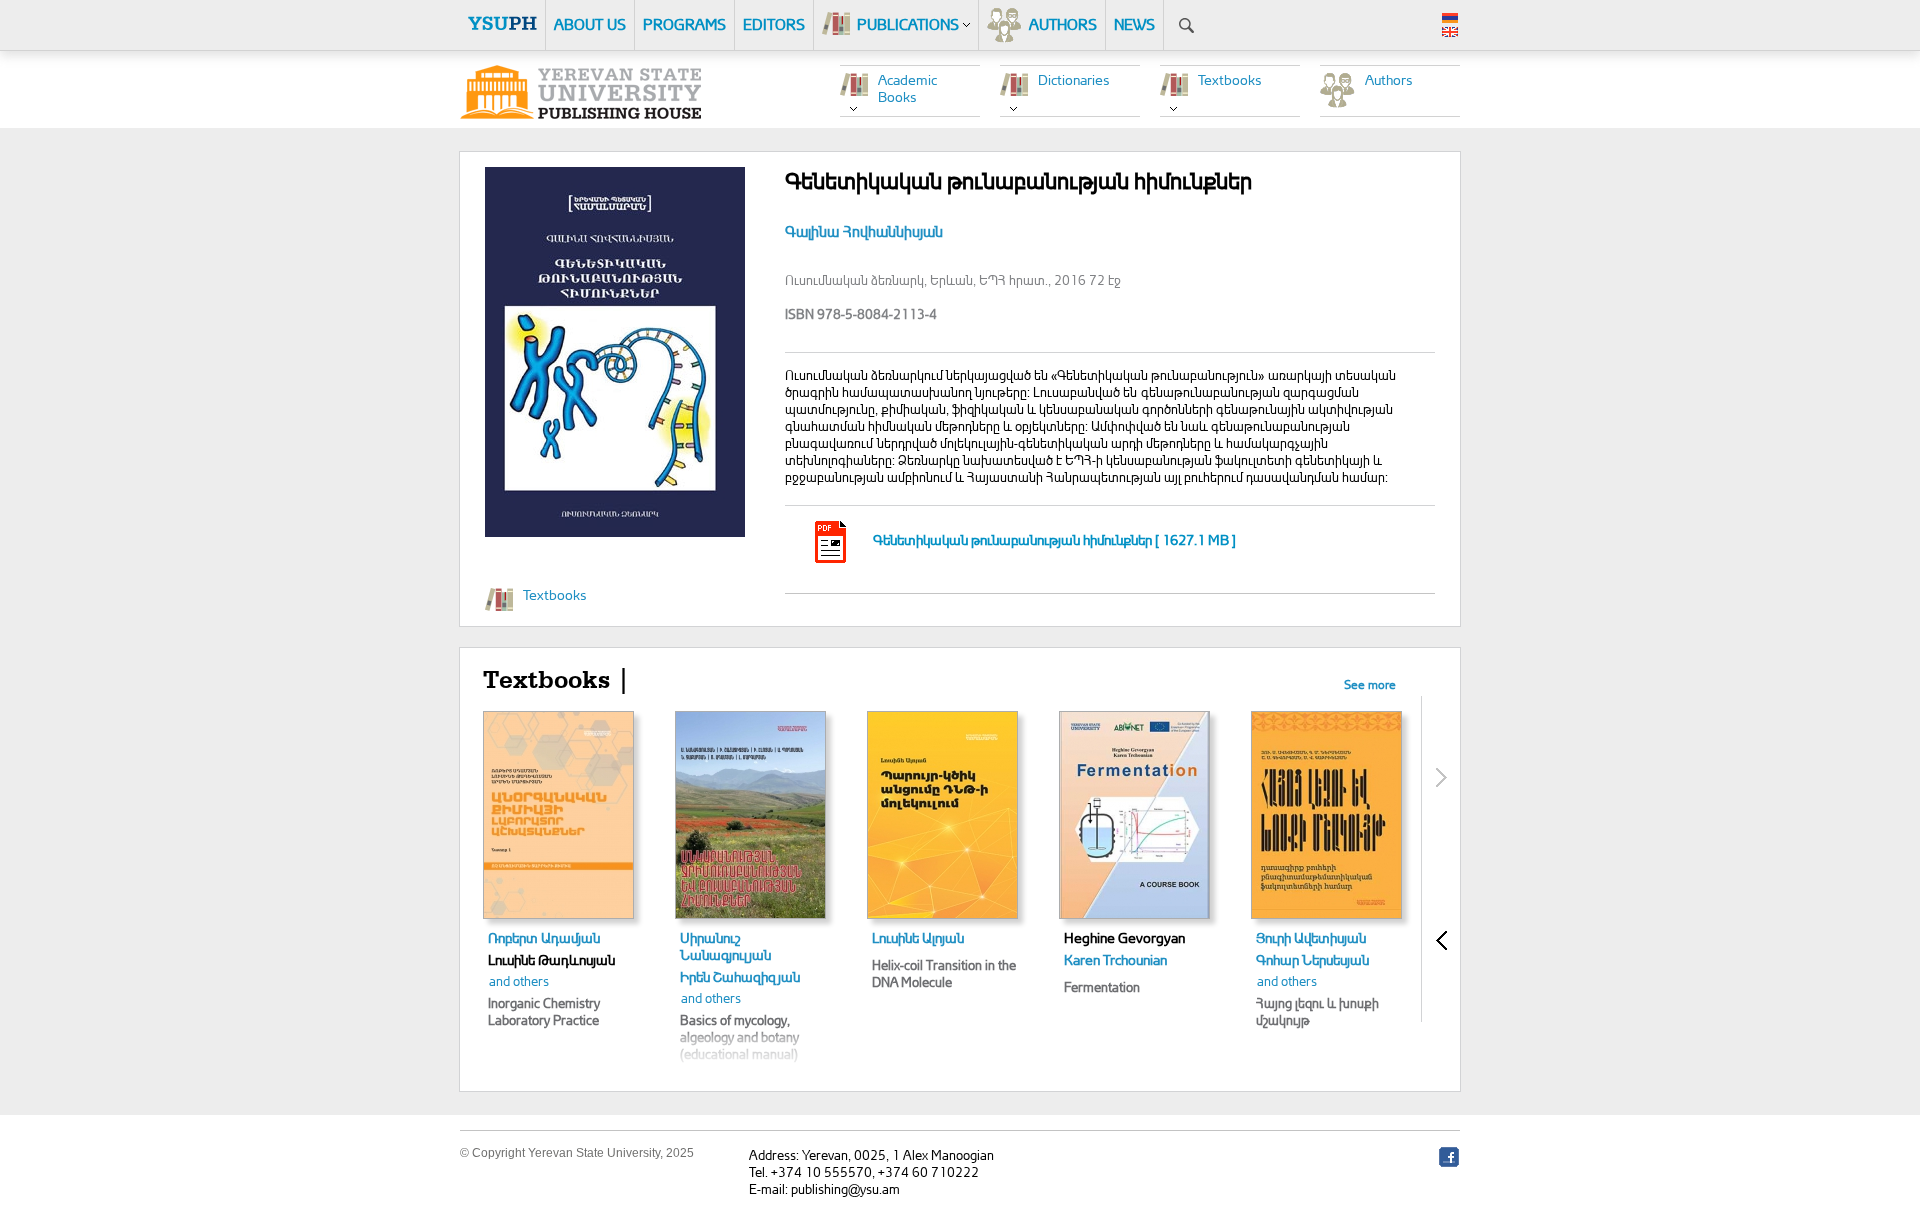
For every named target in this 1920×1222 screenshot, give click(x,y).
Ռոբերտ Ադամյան (544, 937)
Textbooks (1230, 79)
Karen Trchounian (1115, 959)
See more (1370, 684)
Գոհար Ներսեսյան (1312, 959)
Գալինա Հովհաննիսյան (864, 231)
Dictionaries (1074, 79)
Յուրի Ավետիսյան (1311, 937)
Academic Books (907, 88)
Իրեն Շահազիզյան (740, 976)
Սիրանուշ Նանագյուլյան (725, 946)
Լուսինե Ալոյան (918, 937)
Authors (1389, 79)
